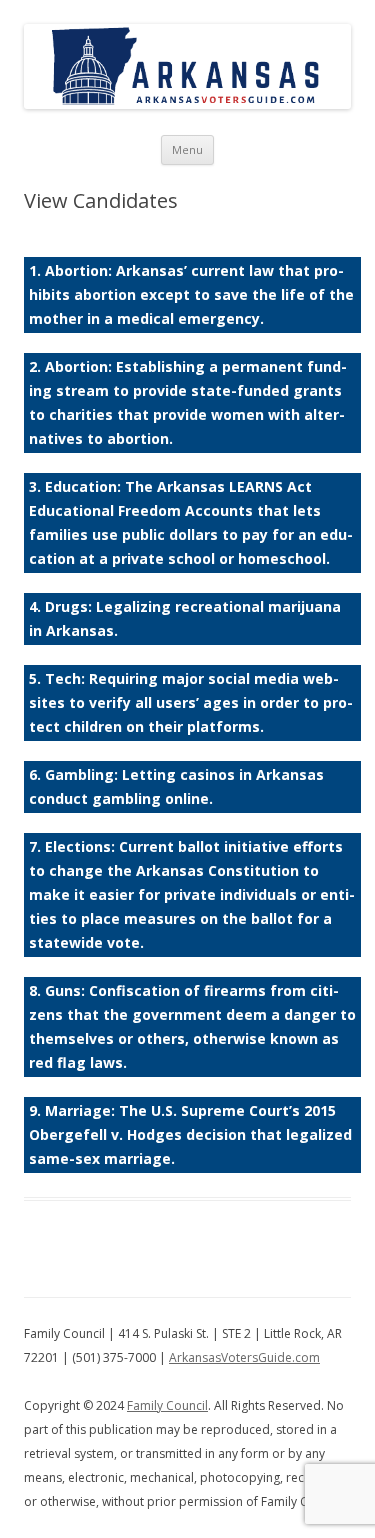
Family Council (167, 1405)
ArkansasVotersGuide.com (244, 1357)
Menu (187, 149)
